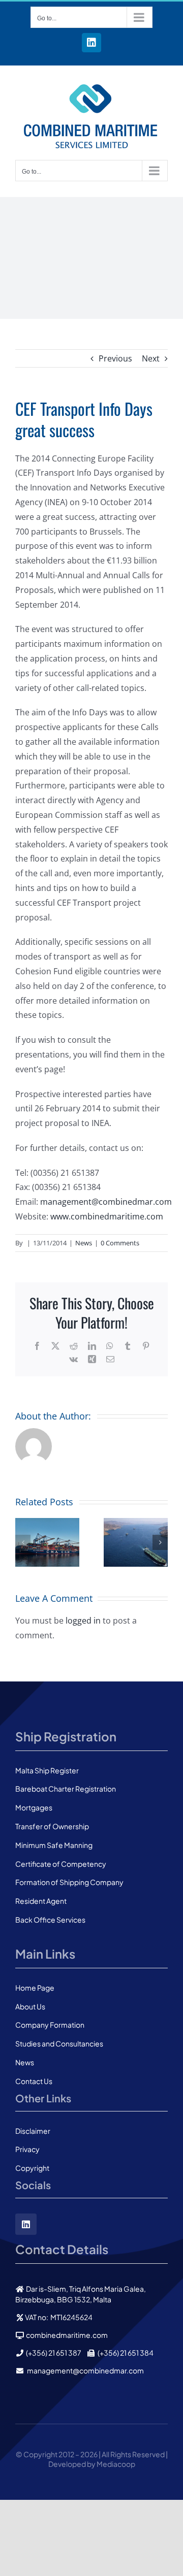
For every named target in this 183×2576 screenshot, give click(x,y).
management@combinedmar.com (106, 1202)
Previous (115, 358)
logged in (83, 1621)
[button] (23, 1542)
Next (151, 358)
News (84, 1243)
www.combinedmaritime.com (107, 1216)
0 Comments (120, 1243)
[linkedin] (26, 2224)
